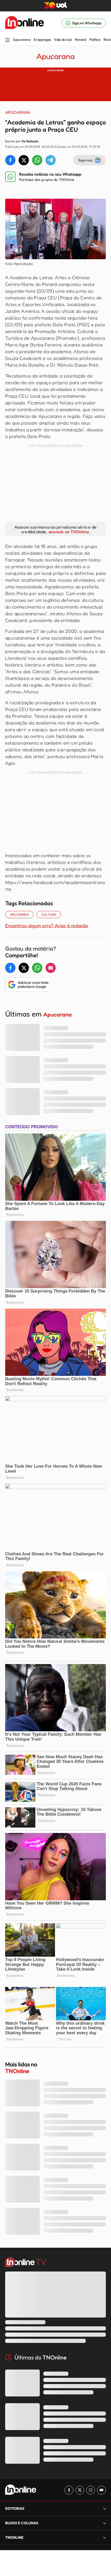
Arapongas (42, 40)
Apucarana (22, 40)
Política (95, 40)
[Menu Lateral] (7, 40)
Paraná (81, 40)
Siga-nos (85, 160)
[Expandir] (105, 2537)
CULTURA (49, 914)
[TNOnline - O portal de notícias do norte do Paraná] (25, 23)
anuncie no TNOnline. (69, 532)
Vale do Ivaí (63, 40)
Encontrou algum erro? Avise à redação (47, 925)
